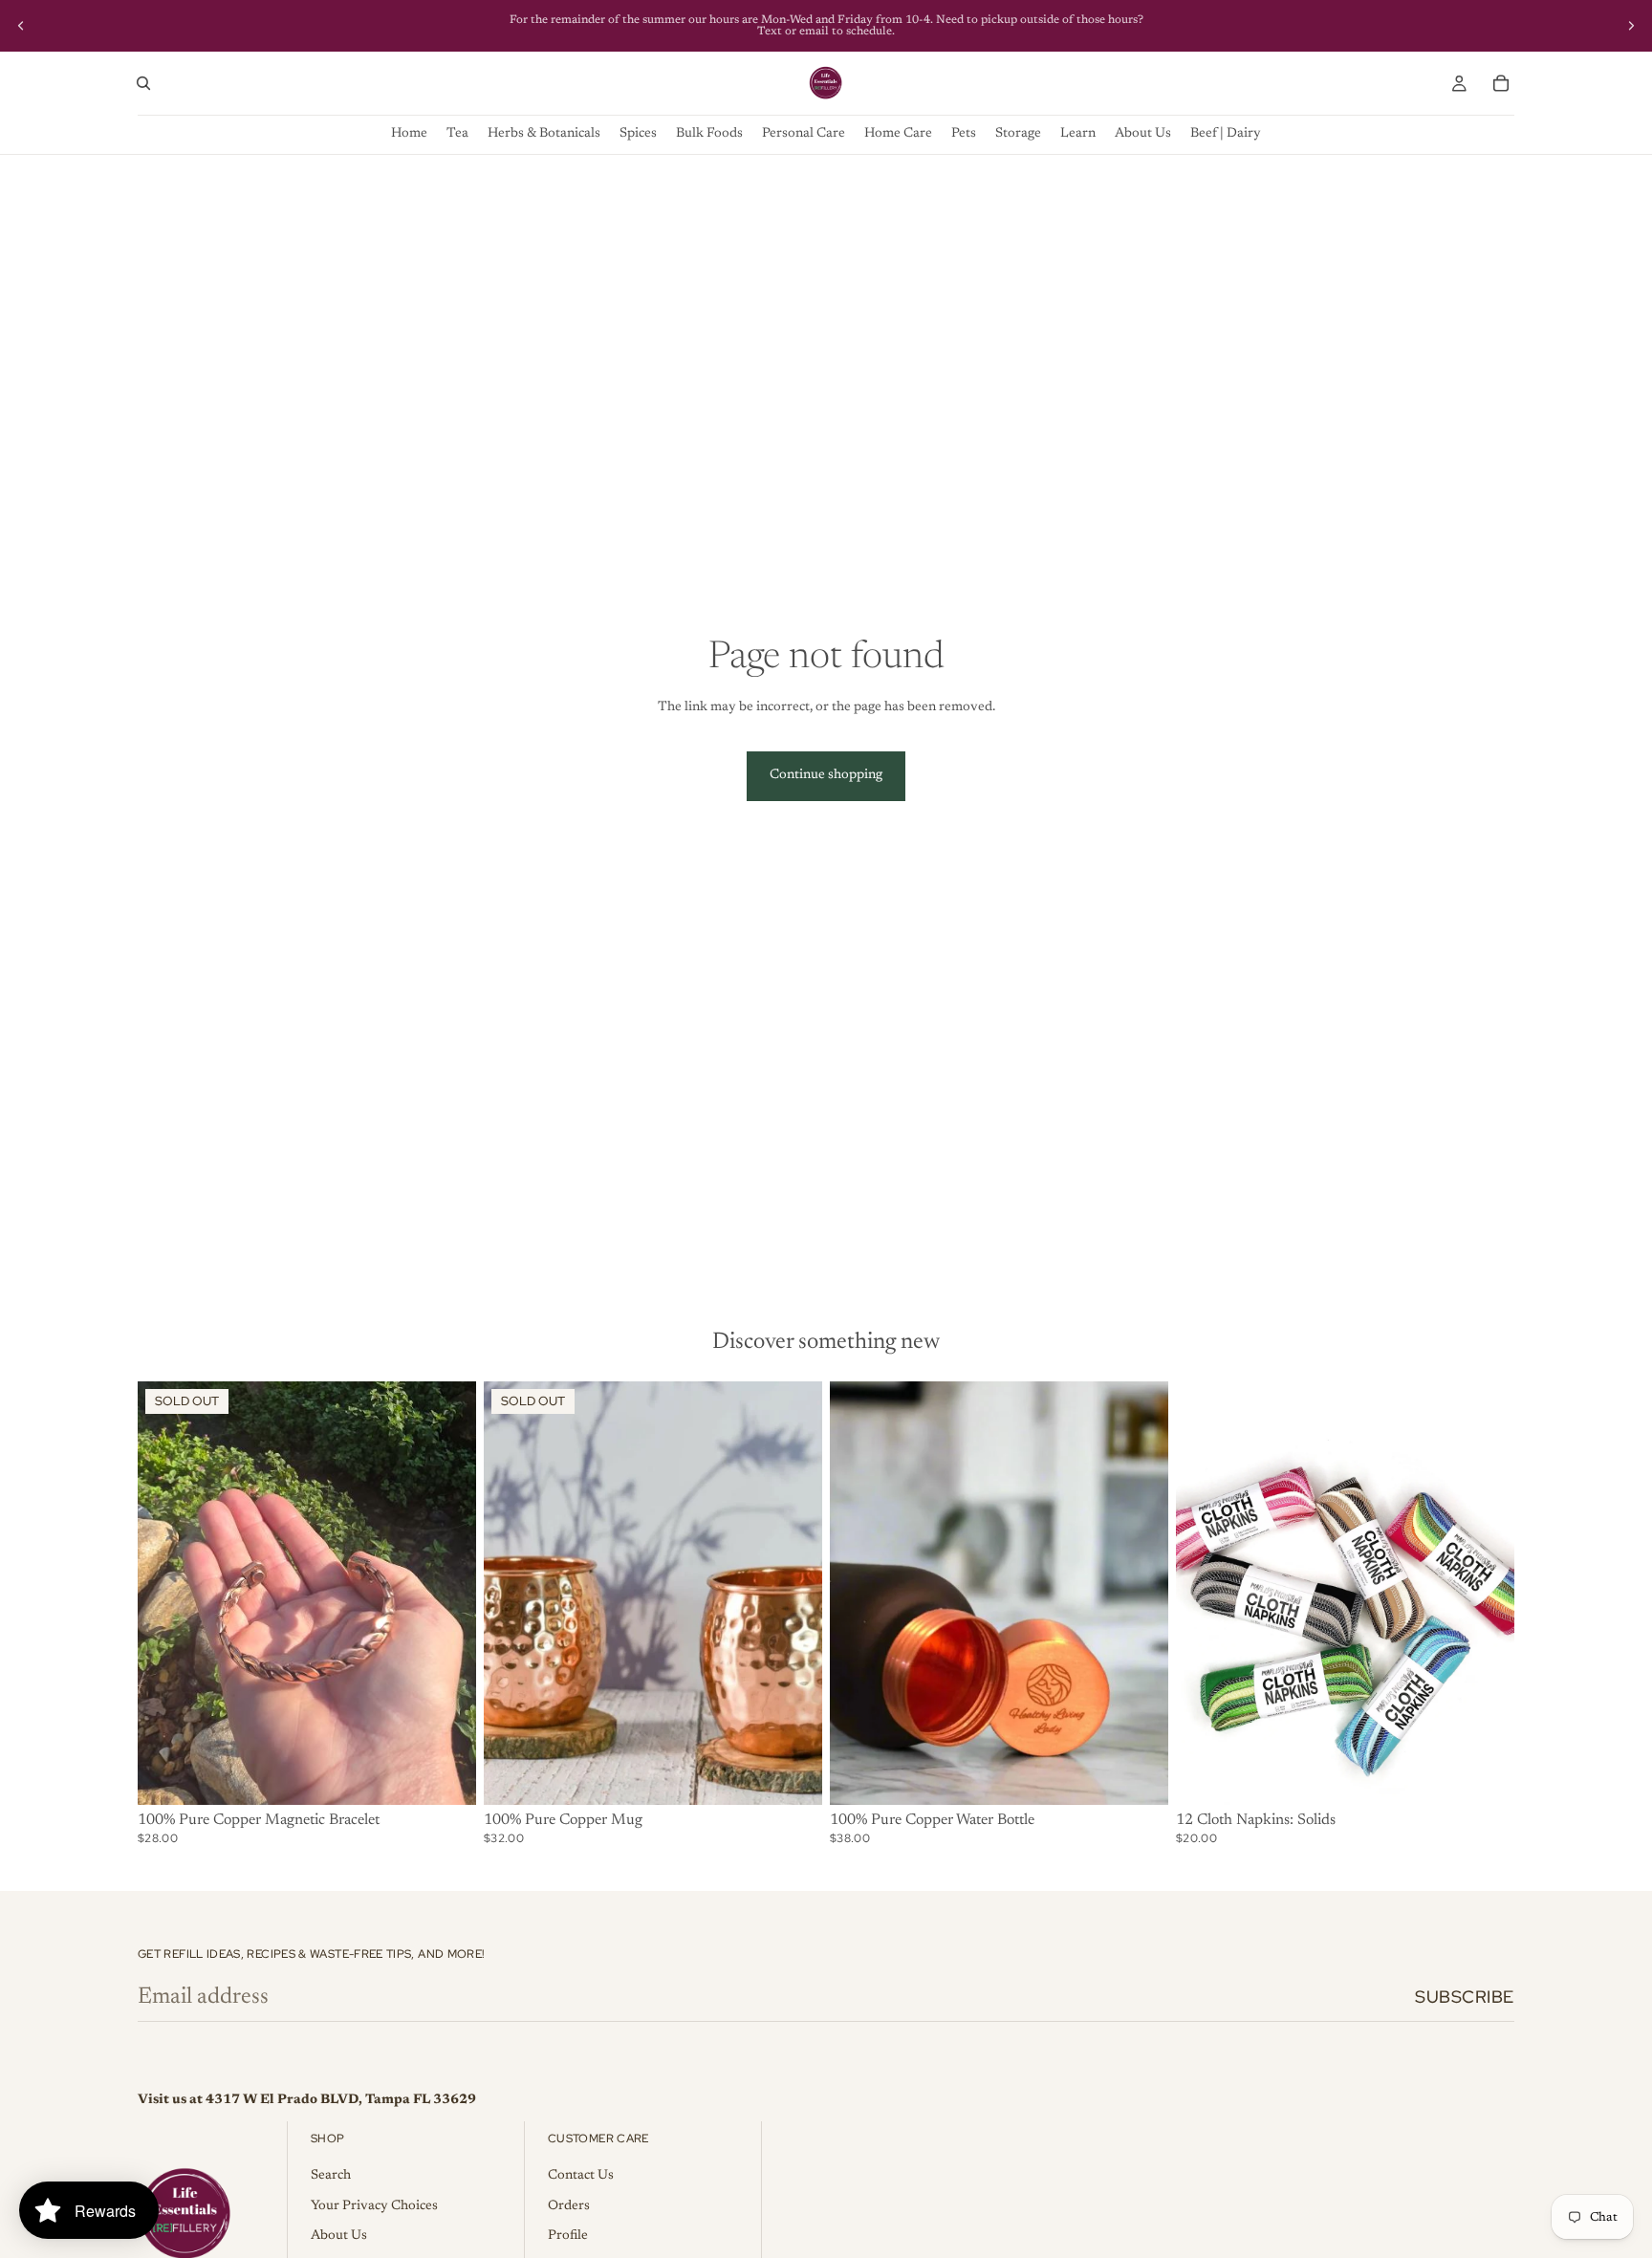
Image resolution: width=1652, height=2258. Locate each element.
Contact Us (581, 2176)
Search (331, 2176)
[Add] (1139, 1775)
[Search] (143, 83)
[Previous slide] (21, 26)
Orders (569, 2206)
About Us (339, 2236)
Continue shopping (826, 775)
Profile (568, 2236)
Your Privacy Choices (374, 2206)
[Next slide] (1631, 26)
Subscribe (1465, 1997)
